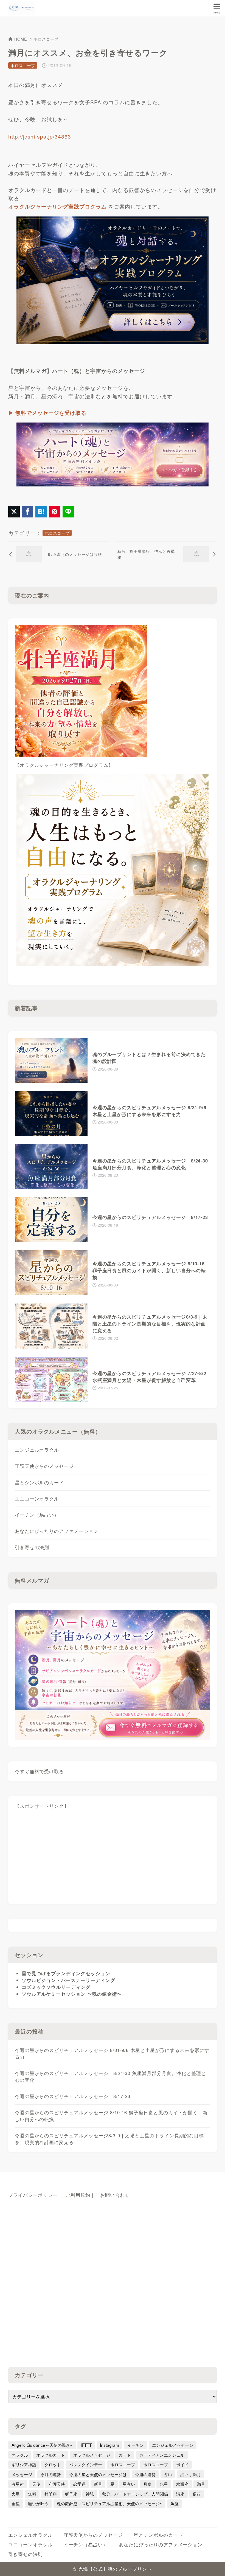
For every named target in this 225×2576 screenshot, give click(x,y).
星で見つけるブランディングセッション (66, 1973)
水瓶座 (182, 2484)
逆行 (197, 2494)
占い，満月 (191, 2474)
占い (168, 2474)
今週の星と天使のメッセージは (98, 2474)
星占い (129, 2484)
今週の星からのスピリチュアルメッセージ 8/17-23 (73, 2096)
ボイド (182, 2464)
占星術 (18, 2484)
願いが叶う (38, 2503)
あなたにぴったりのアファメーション (57, 1531)
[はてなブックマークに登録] (41, 512)
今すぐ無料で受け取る (40, 1771)
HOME (21, 39)
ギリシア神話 (24, 2464)
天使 (36, 2484)
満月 (201, 2484)
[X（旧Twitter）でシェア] (14, 512)
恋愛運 (79, 2484)
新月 (98, 2484)
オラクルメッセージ (92, 2455)
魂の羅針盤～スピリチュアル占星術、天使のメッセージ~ (109, 2503)
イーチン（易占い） (37, 1515)
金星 (16, 2503)
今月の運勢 (51, 2474)
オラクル (20, 2455)
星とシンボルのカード (40, 1482)
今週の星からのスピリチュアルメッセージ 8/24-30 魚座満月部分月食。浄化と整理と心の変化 (110, 2077)
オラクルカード (51, 2455)
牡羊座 (51, 2494)
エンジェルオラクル (37, 1450)
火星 (16, 2494)
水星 (164, 2484)
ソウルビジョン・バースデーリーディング (68, 1980)
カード (125, 2455)
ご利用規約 (78, 2195)
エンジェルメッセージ (173, 2445)
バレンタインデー (86, 2464)
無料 (32, 2494)
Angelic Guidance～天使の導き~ (42, 2445)
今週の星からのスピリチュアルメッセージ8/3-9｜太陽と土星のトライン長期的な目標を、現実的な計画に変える (109, 2139)
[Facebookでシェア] (28, 512)
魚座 (175, 2503)
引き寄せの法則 (32, 1547)
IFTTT (86, 2445)
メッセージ (22, 2474)
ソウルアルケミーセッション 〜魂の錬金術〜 (72, 1994)
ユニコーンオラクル (37, 1499)
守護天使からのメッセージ (44, 1466)
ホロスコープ (46, 39)
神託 (90, 2494)
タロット (53, 2464)
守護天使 (57, 2484)
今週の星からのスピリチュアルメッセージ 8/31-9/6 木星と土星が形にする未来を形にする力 (112, 2053)
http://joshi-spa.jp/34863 (40, 136)
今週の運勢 (145, 2474)
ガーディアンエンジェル (162, 2455)
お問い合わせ (115, 2195)
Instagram (109, 2445)
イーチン (136, 2445)
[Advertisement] (113, 1859)
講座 (180, 2494)
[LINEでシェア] (68, 512)
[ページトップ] (214, 2565)
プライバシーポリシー (33, 2195)
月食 (147, 2484)
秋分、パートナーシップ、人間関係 (135, 2494)
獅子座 (71, 2494)
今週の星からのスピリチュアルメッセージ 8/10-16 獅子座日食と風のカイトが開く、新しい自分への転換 (111, 2116)
